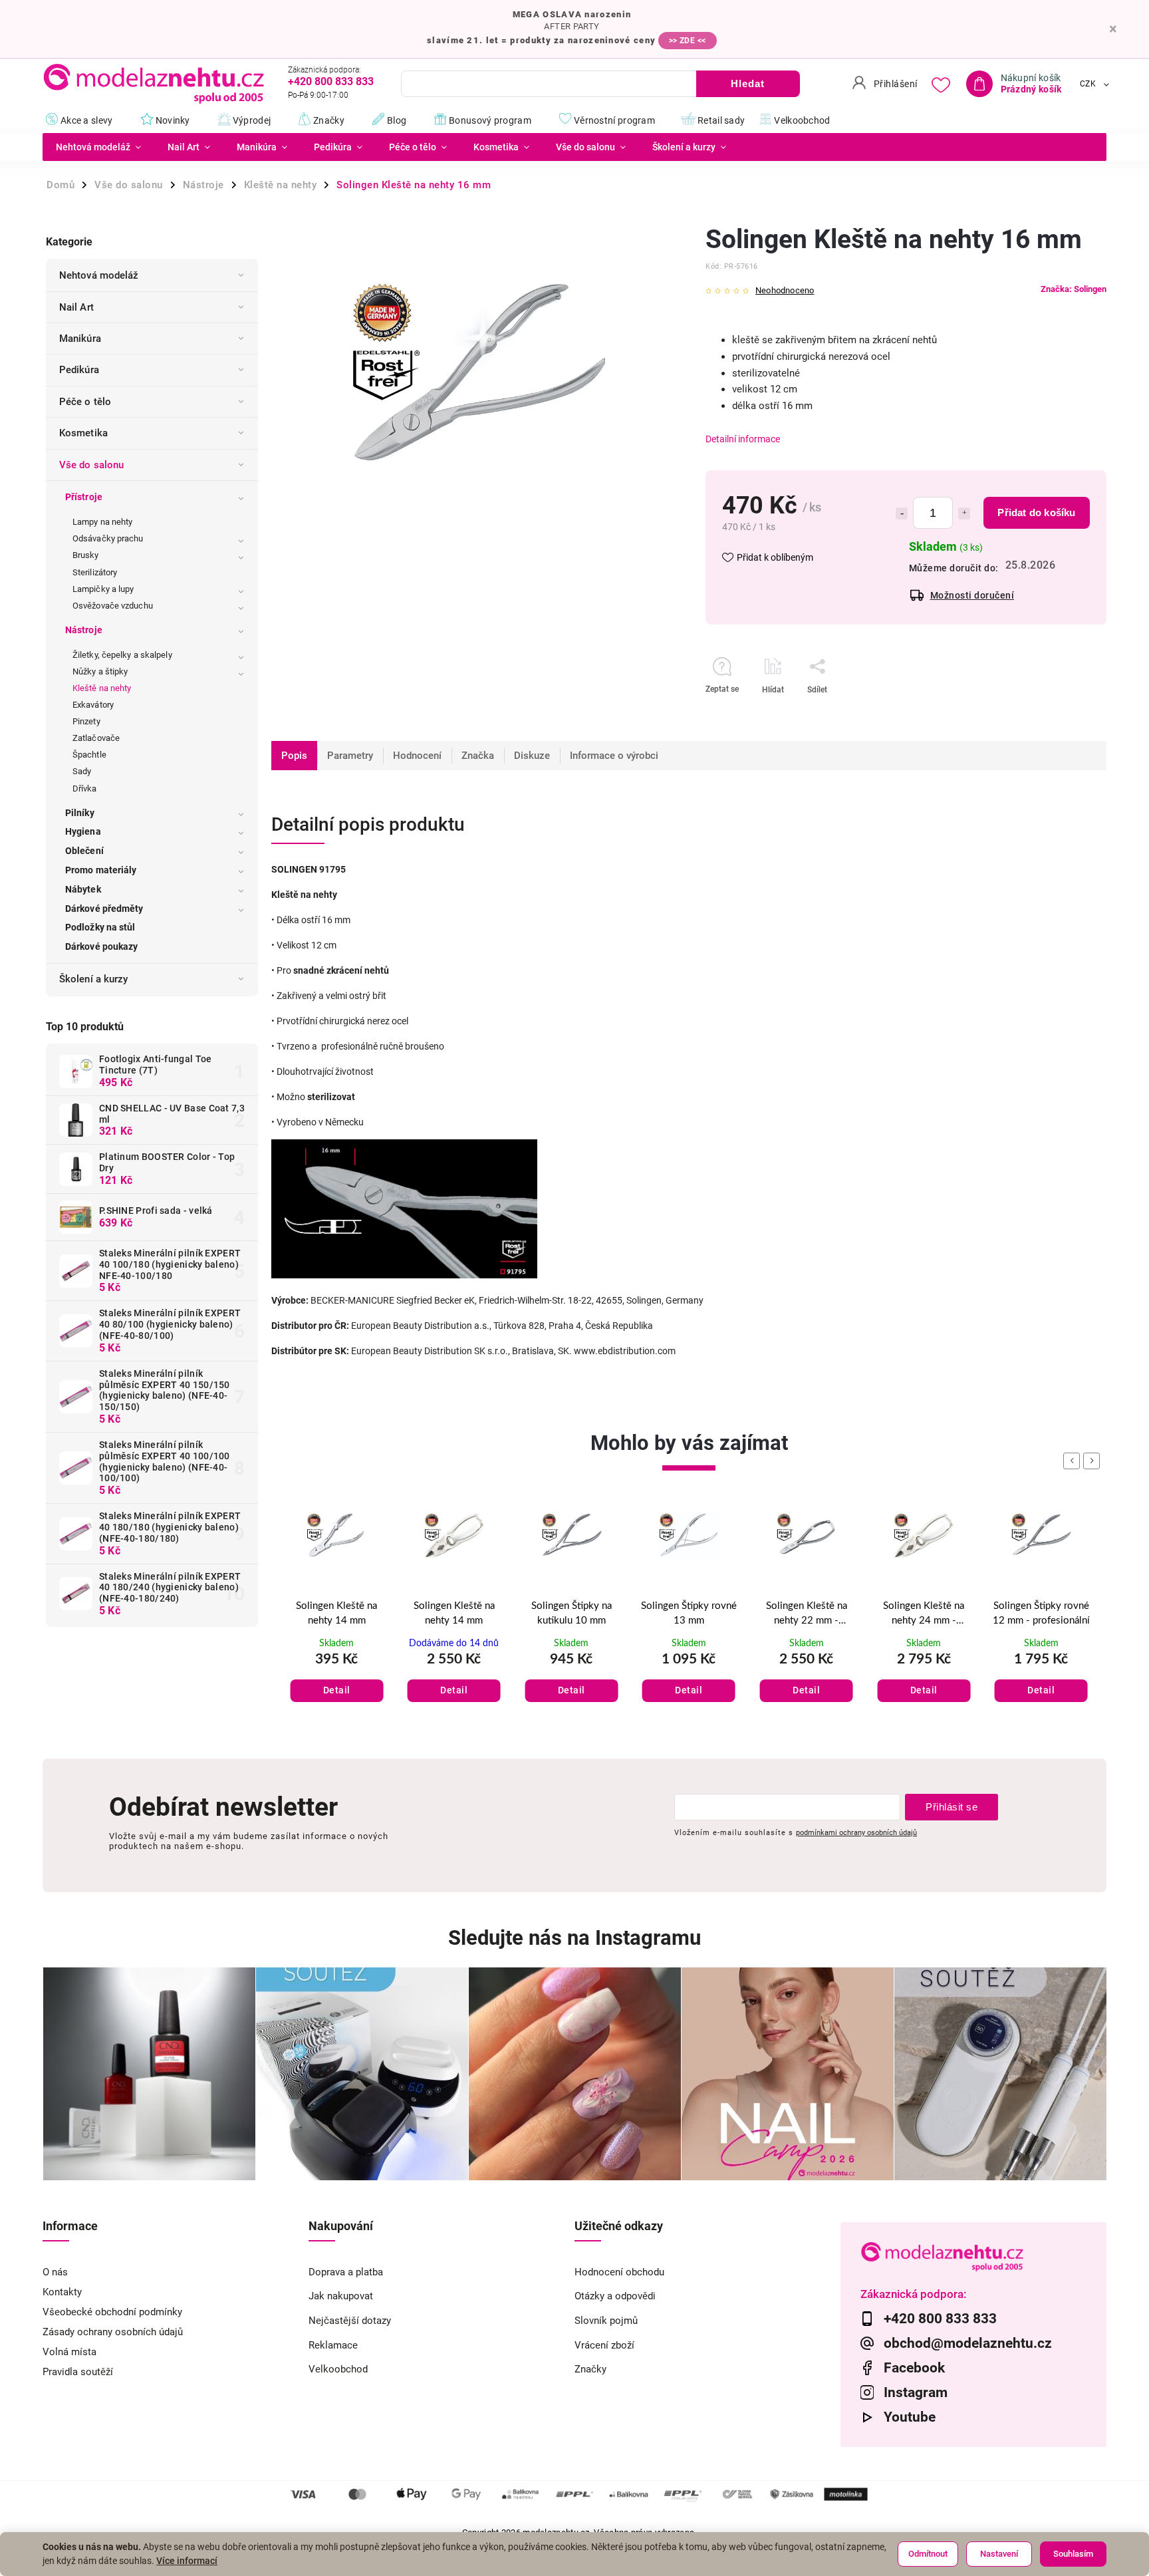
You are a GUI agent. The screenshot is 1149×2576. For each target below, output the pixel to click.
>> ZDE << (688, 41)
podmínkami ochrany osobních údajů (856, 1832)
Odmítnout (928, 2554)
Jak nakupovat (341, 2296)
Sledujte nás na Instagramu (574, 1938)
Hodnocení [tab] (417, 756)
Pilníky (80, 813)
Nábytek (83, 889)
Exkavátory (93, 705)
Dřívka (85, 788)
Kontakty (62, 2292)
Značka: (1074, 289)
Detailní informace (743, 439)
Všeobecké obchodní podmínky (112, 2312)
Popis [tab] (294, 756)
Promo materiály (101, 870)
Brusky (86, 555)
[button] (337, 1677)
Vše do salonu (91, 465)
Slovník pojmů (606, 2321)
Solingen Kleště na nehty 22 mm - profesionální (689, 1615)
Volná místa (69, 2352)
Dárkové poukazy (102, 946)
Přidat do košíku (1036, 512)
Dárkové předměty (104, 909)
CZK (1088, 84)
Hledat (748, 83)
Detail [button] (337, 1690)
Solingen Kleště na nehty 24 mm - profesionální (1041, 1615)
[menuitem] (98, 147)
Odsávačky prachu (108, 538)
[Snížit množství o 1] (902, 513)
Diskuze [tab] (532, 756)
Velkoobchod (338, 2369)
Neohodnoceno (785, 291)
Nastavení (999, 2554)
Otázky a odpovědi (615, 2296)
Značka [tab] (478, 756)
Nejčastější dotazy (350, 2321)
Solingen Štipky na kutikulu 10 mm (454, 1614)
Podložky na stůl (100, 927)
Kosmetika (83, 433)
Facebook (914, 2368)
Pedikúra (79, 370)
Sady (82, 771)
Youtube (910, 2417)
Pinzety (86, 721)
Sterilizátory (95, 572)
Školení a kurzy (94, 979)
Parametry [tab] (350, 756)
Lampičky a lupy (103, 589)
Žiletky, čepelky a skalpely (122, 655)
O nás (55, 2272)
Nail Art (76, 307)
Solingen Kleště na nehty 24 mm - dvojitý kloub (807, 1615)
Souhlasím (1073, 2554)
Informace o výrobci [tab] (614, 756)
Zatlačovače (96, 738)
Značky (590, 2369)
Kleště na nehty (102, 688)
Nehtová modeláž (99, 275)
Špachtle (89, 755)
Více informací (187, 2561)
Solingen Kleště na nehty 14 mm (336, 1614)
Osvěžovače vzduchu (113, 606)
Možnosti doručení (972, 595)
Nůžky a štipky (100, 671)
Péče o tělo (85, 402)
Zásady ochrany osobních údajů (113, 2332)
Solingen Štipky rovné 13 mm (571, 1614)
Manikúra (80, 339)
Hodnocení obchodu (619, 2272)
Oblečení (84, 851)
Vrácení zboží (604, 2345)
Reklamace (333, 2345)
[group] (337, 1619)
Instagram (916, 2392)
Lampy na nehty (102, 522)
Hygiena (83, 831)
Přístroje (84, 497)
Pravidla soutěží (78, 2372)
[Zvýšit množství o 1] (964, 513)
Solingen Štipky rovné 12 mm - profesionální (924, 1614)
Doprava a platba (346, 2272)
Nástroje (84, 630)
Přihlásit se (952, 1807)
